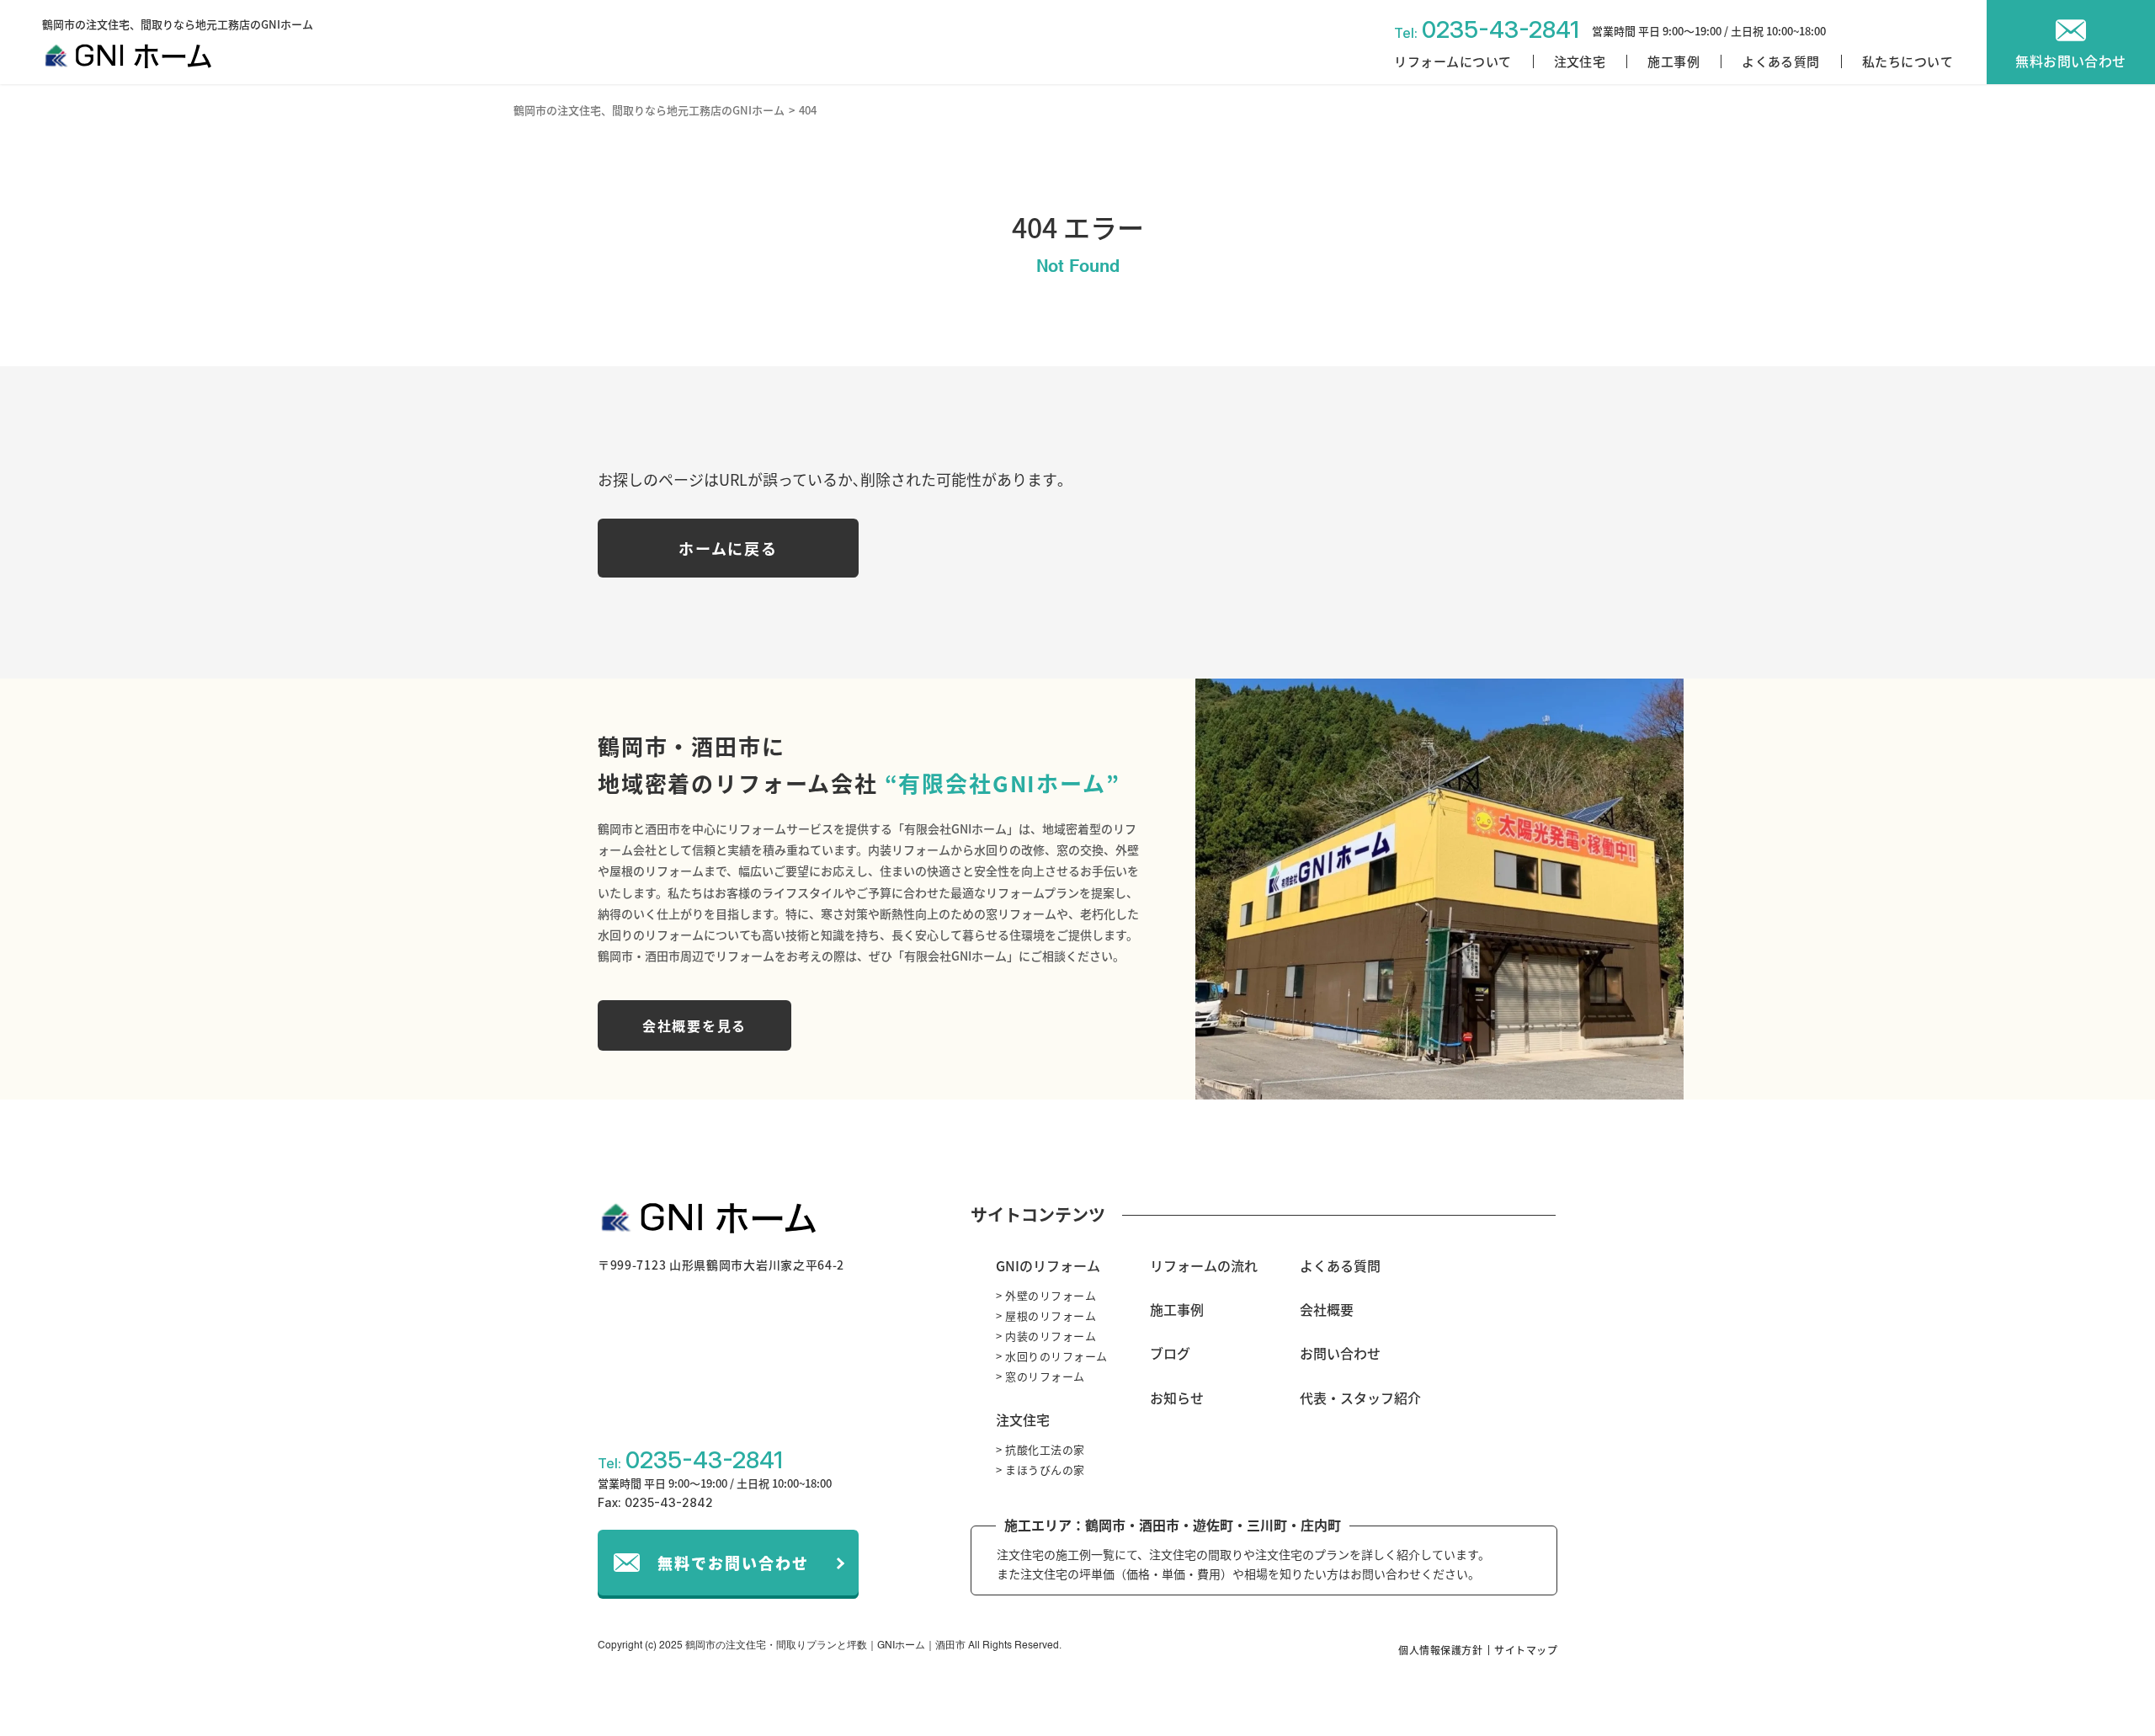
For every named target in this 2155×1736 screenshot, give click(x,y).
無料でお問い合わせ (733, 1563)
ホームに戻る (729, 548)
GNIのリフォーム (1048, 1265)
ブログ (1170, 1353)
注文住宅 (1580, 61)
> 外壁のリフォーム (1046, 1295)
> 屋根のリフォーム (1046, 1315)
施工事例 (1673, 61)
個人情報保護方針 (1440, 1650)
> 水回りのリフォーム (1052, 1356)
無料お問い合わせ (2071, 61)
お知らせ (1177, 1398)
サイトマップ (1526, 1650)
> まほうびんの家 (1040, 1470)
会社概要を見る (694, 1025)
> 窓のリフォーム (1040, 1376)
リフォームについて (1453, 61)
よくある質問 (1781, 61)
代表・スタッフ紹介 (1360, 1398)
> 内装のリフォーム (1046, 1336)
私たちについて (1908, 61)
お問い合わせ (1340, 1353)
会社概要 (1327, 1309)
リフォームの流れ (1204, 1265)
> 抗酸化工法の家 (1040, 1449)
